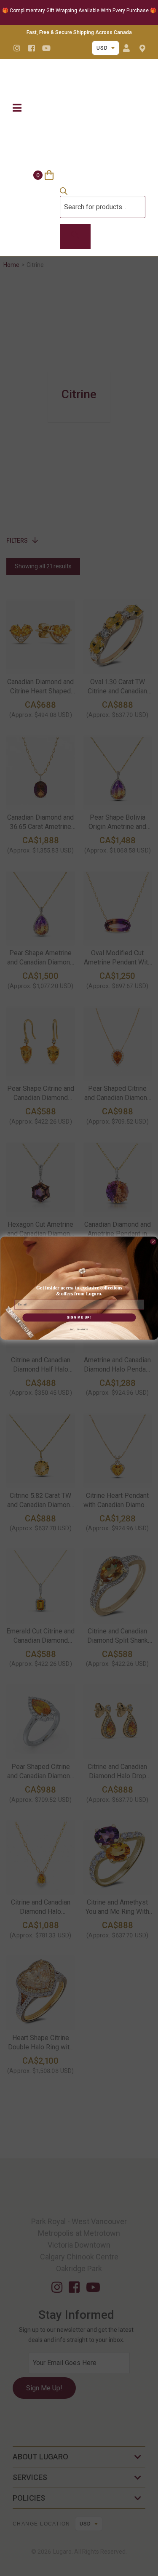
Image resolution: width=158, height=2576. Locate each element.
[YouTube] (46, 48)
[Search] (75, 237)
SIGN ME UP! (79, 1317)
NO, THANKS (79, 1330)
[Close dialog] (153, 1241)
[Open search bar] (64, 193)
